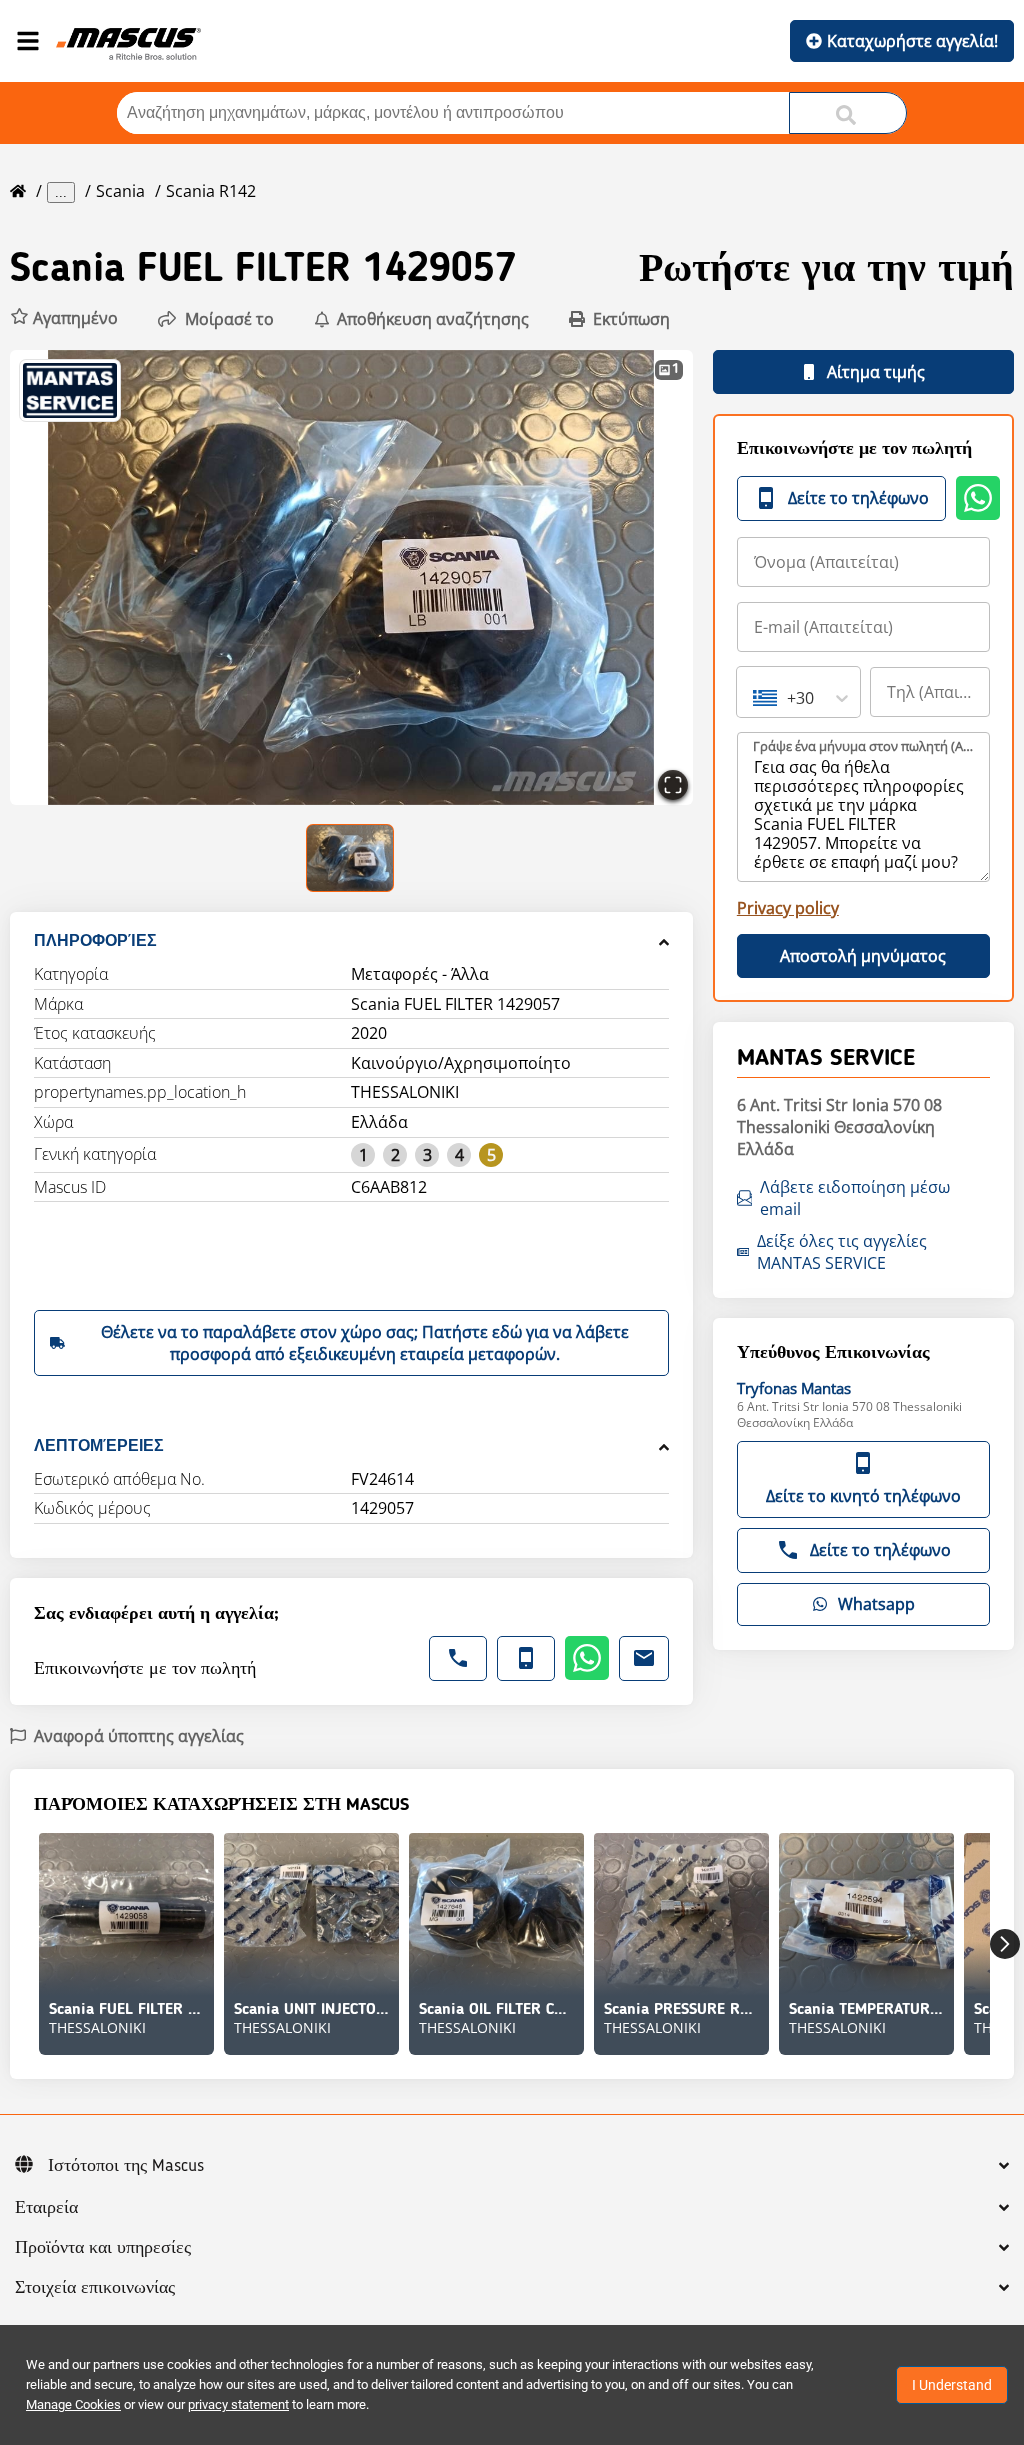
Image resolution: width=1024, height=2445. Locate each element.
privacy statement (238, 2404)
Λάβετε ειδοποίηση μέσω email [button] (855, 1198)
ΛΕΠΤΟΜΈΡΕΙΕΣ (99, 1445)
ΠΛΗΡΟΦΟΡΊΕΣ (95, 940)
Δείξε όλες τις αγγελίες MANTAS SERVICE (842, 1252)
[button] (64, 318)
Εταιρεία (46, 2208)
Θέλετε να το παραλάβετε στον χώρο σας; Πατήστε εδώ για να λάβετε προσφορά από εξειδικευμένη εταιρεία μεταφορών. (365, 1343)
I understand (952, 2385)
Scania (120, 191)
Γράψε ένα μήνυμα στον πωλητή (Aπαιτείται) (864, 746)
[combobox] (755, 698)
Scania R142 (211, 191)
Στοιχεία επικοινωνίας (95, 2288)
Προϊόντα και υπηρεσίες (103, 2248)
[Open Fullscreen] (673, 785)
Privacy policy (788, 908)
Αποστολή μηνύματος (863, 956)
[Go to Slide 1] (351, 858)
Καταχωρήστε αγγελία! (912, 41)
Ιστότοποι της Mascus (126, 2166)
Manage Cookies (73, 2404)
